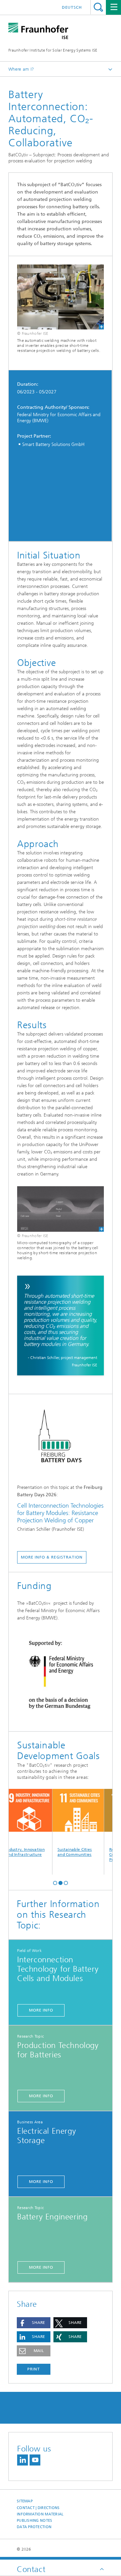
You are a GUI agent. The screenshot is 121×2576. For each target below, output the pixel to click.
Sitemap (25, 2501)
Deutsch (72, 7)
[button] (55, 1882)
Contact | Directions (38, 2508)
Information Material (40, 2514)
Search (98, 7)
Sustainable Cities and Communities (69, 1852)
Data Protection (34, 2527)
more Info (41, 2010)
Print (34, 2369)
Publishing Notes (34, 2521)
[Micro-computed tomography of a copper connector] (61, 1209)
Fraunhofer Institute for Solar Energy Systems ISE (53, 50)
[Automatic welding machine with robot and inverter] (61, 297)
